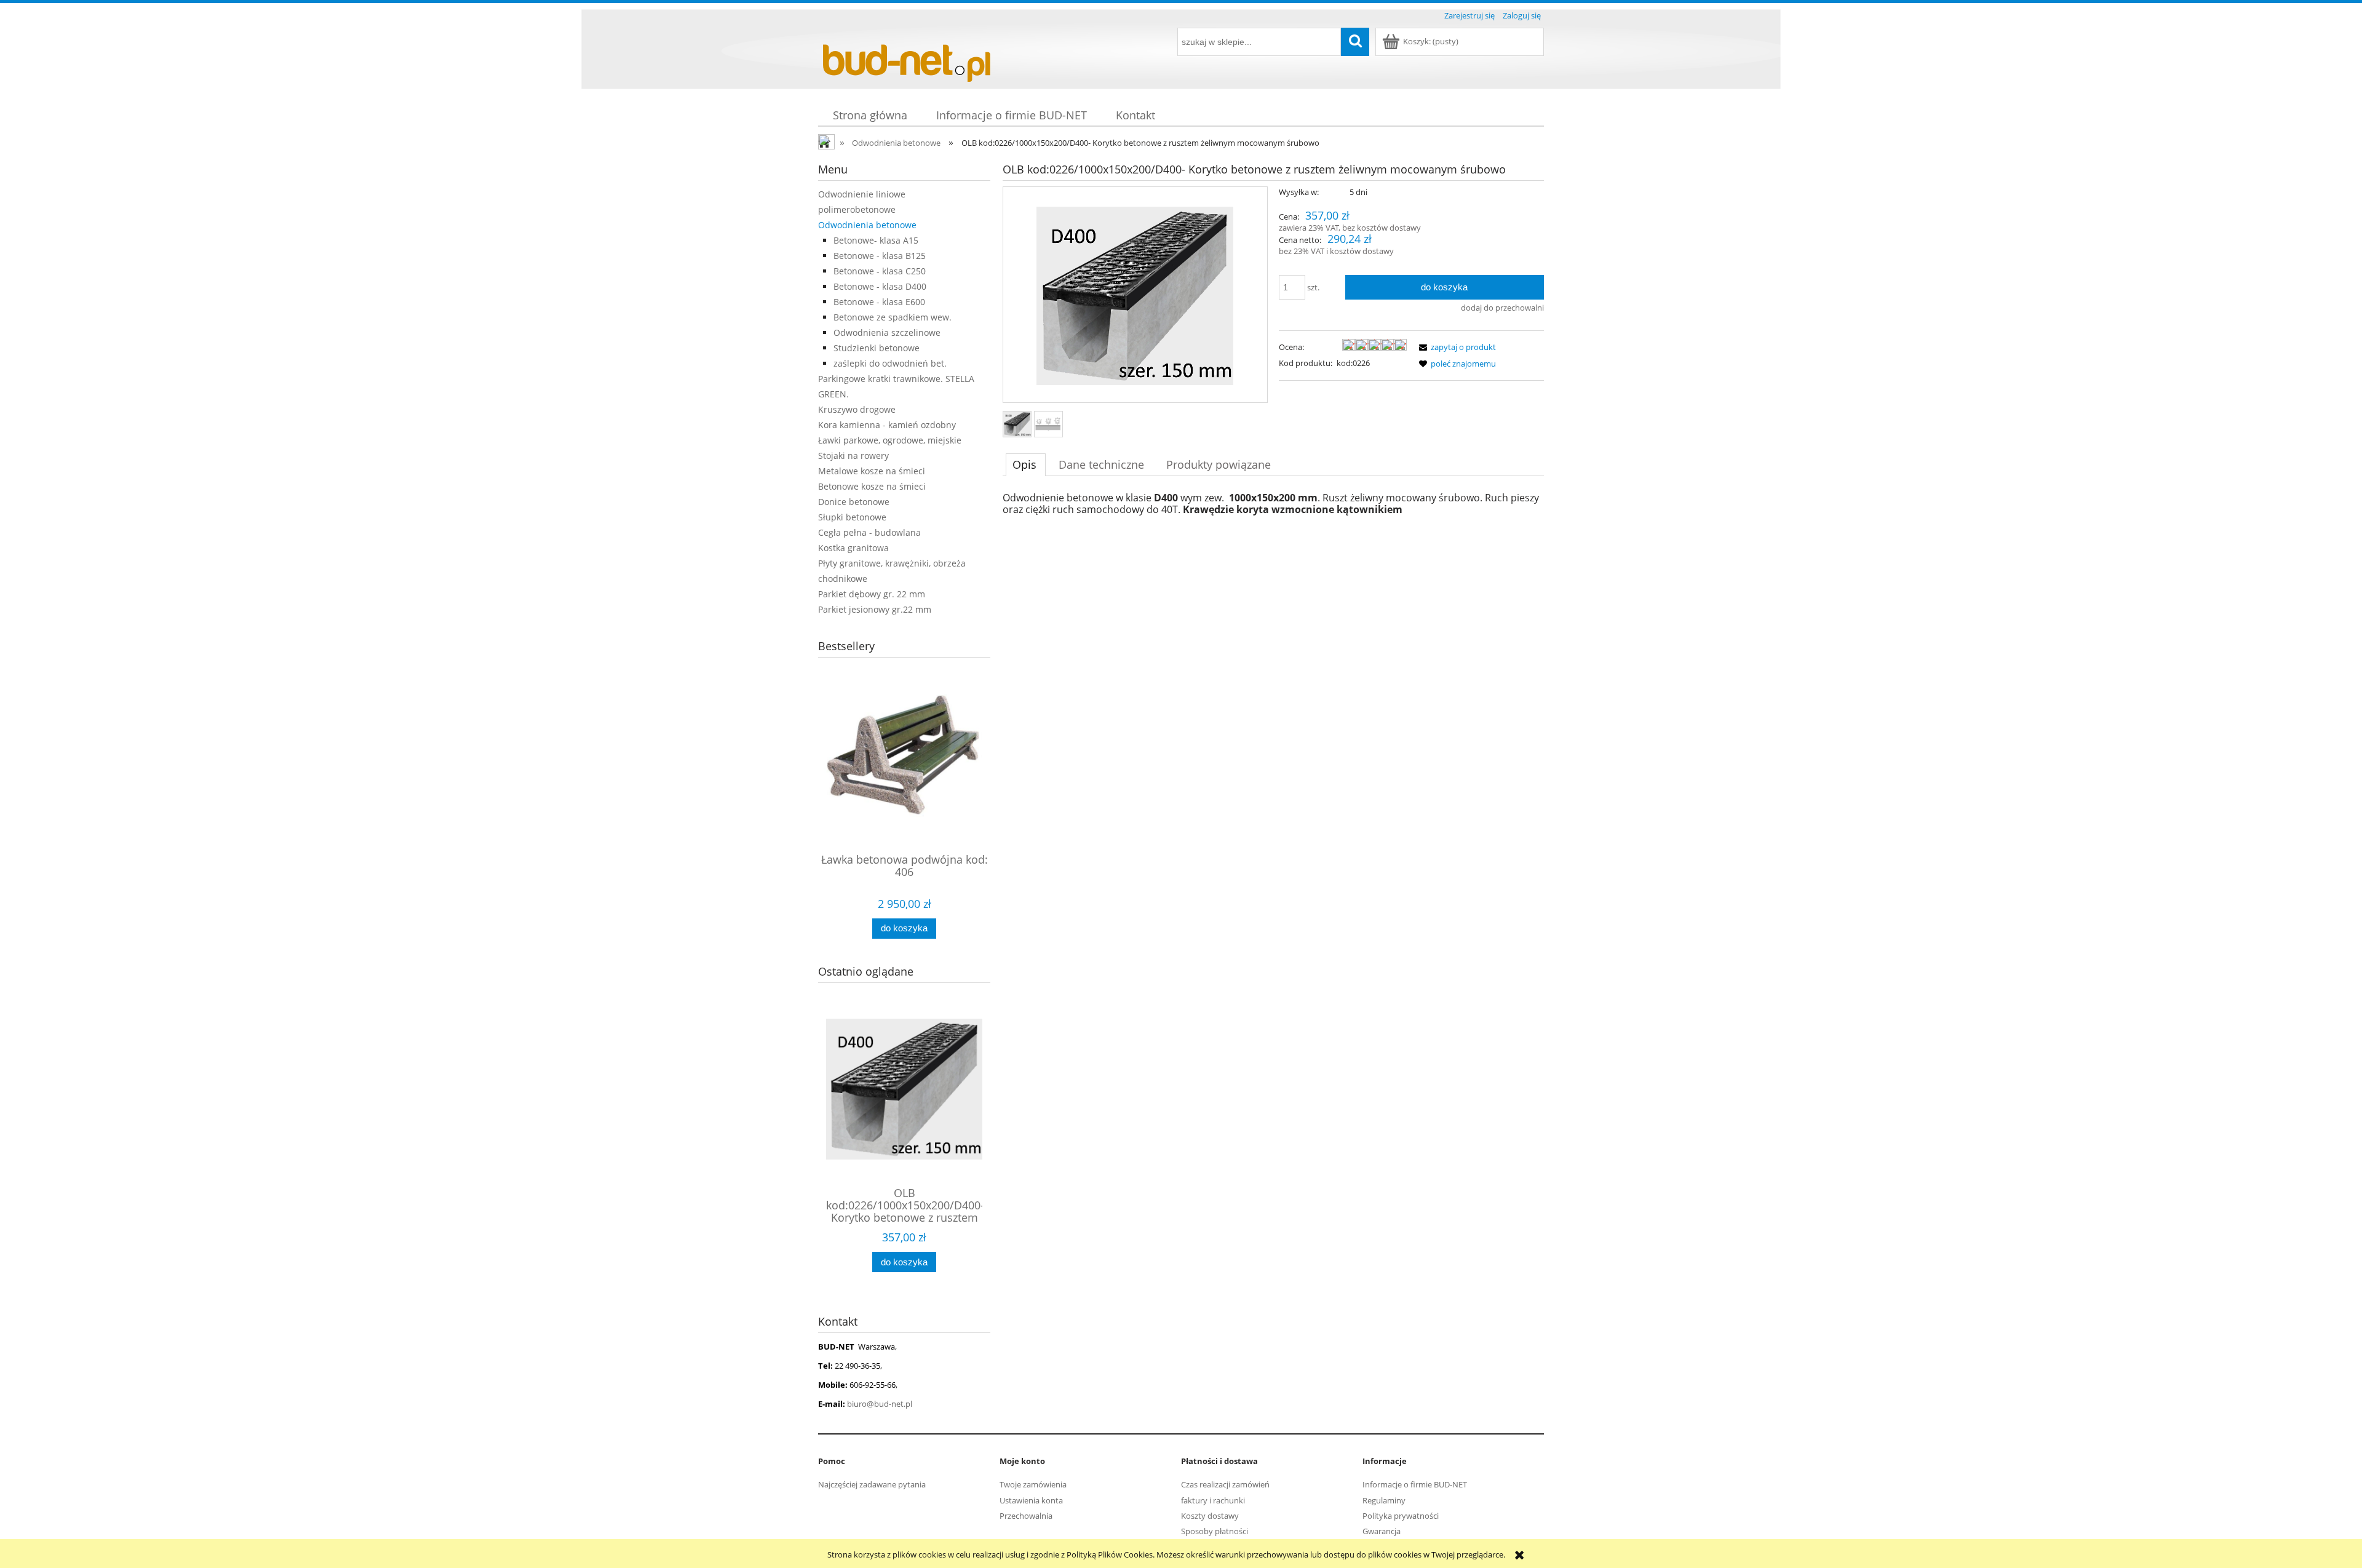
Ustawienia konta (1031, 1500)
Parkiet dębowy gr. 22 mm (872, 594)
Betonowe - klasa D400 (880, 286)
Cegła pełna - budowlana (869, 532)
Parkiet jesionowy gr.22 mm (875, 609)
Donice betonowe (854, 502)
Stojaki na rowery (853, 456)
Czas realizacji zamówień (1225, 1484)
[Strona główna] (910, 57)
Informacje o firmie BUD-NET (1415, 1484)
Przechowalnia (1026, 1516)
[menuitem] (870, 115)
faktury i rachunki (1213, 1500)
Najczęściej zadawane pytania (872, 1484)
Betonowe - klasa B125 (880, 256)
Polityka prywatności (1401, 1516)
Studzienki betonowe (877, 348)
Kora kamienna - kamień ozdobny (887, 425)
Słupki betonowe (852, 517)
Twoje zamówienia (1033, 1484)
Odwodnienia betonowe (867, 225)
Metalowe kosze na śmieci (872, 471)
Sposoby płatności (1215, 1531)
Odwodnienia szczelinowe (887, 332)
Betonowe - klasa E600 (879, 302)
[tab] (1026, 464)
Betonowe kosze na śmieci (872, 486)
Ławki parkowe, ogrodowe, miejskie (890, 440)
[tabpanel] (1273, 504)
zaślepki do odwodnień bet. (890, 363)
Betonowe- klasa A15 (876, 240)
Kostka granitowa (853, 548)
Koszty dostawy (1210, 1516)
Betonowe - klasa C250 (880, 271)
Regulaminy (1384, 1500)
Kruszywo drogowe (857, 409)
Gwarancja (1382, 1531)
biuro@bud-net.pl (880, 1404)
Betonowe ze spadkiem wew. (893, 317)
